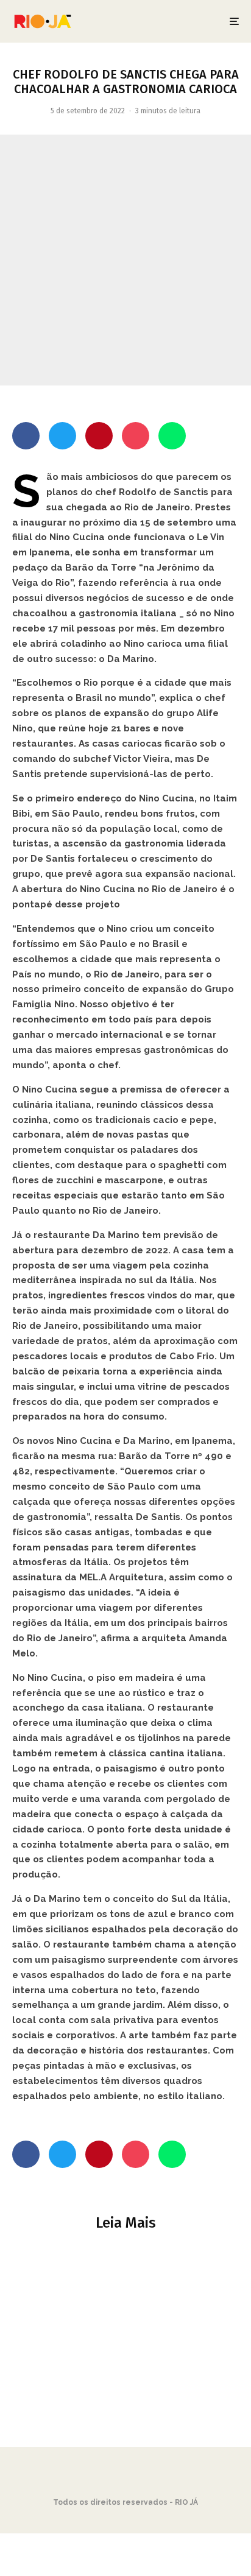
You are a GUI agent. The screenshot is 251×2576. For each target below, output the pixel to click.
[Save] (136, 436)
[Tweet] (62, 436)
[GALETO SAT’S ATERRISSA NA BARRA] (125, 2333)
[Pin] (99, 436)
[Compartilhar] (26, 436)
